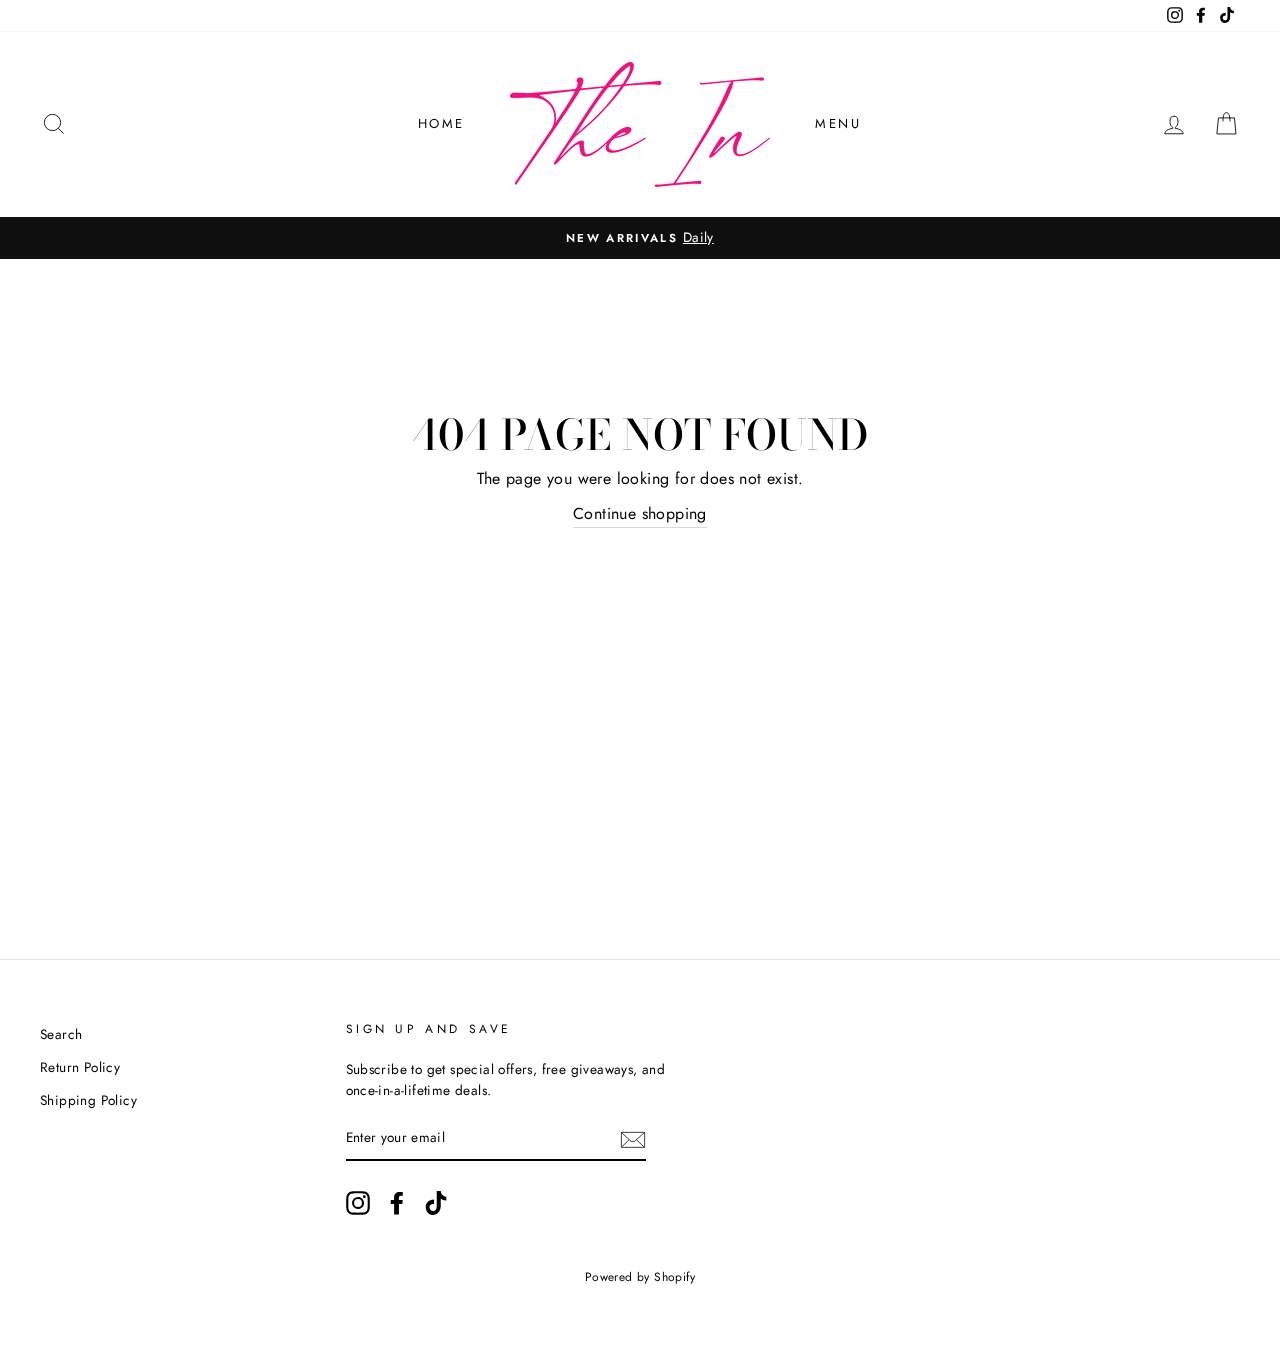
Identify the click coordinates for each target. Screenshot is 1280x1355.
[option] (640, 238)
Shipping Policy (88, 1100)
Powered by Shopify (640, 1277)
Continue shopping (640, 513)
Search (61, 1034)
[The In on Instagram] (358, 1203)
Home (441, 123)
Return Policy (80, 1067)
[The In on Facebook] (397, 1203)
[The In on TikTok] (436, 1203)
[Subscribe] (633, 1139)
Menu (838, 123)
